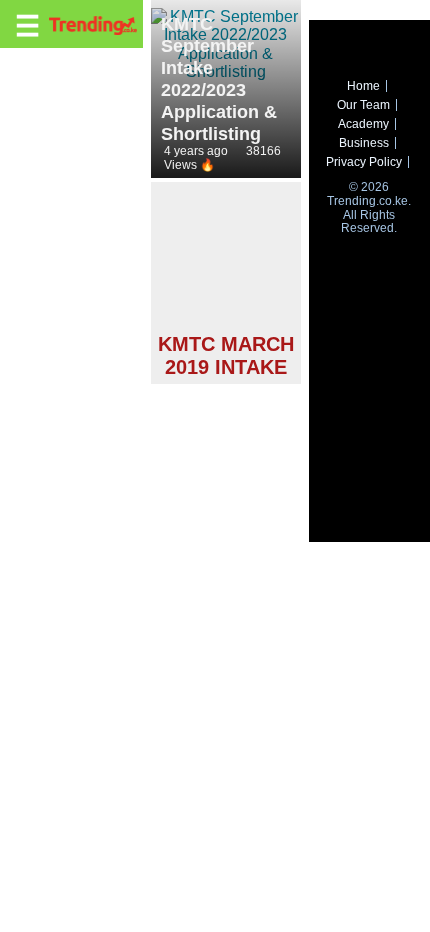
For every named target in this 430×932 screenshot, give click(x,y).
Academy (363, 124)
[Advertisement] (226, 260)
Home (363, 86)
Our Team (363, 105)
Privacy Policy (364, 162)
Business (364, 143)
